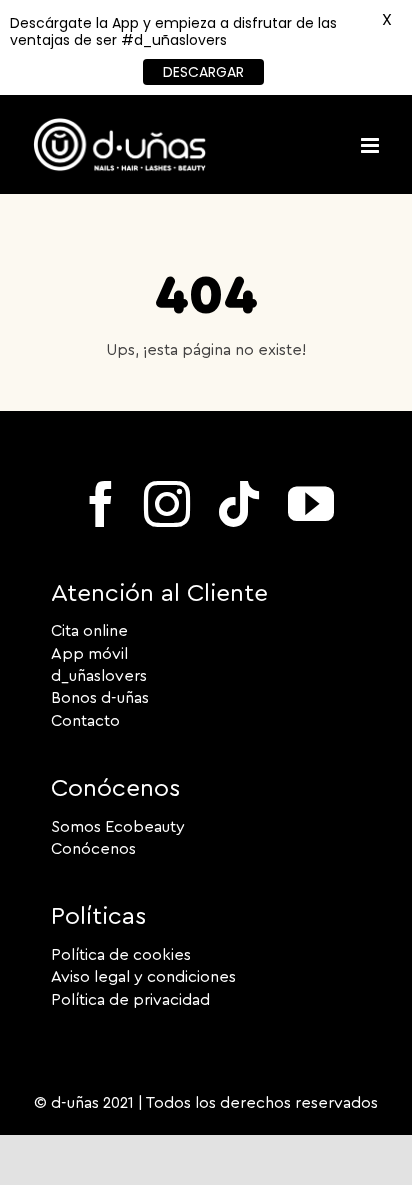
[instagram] (167, 504)
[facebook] (101, 504)
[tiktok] (239, 504)
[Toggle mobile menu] (371, 145)
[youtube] (311, 504)
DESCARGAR (203, 72)
